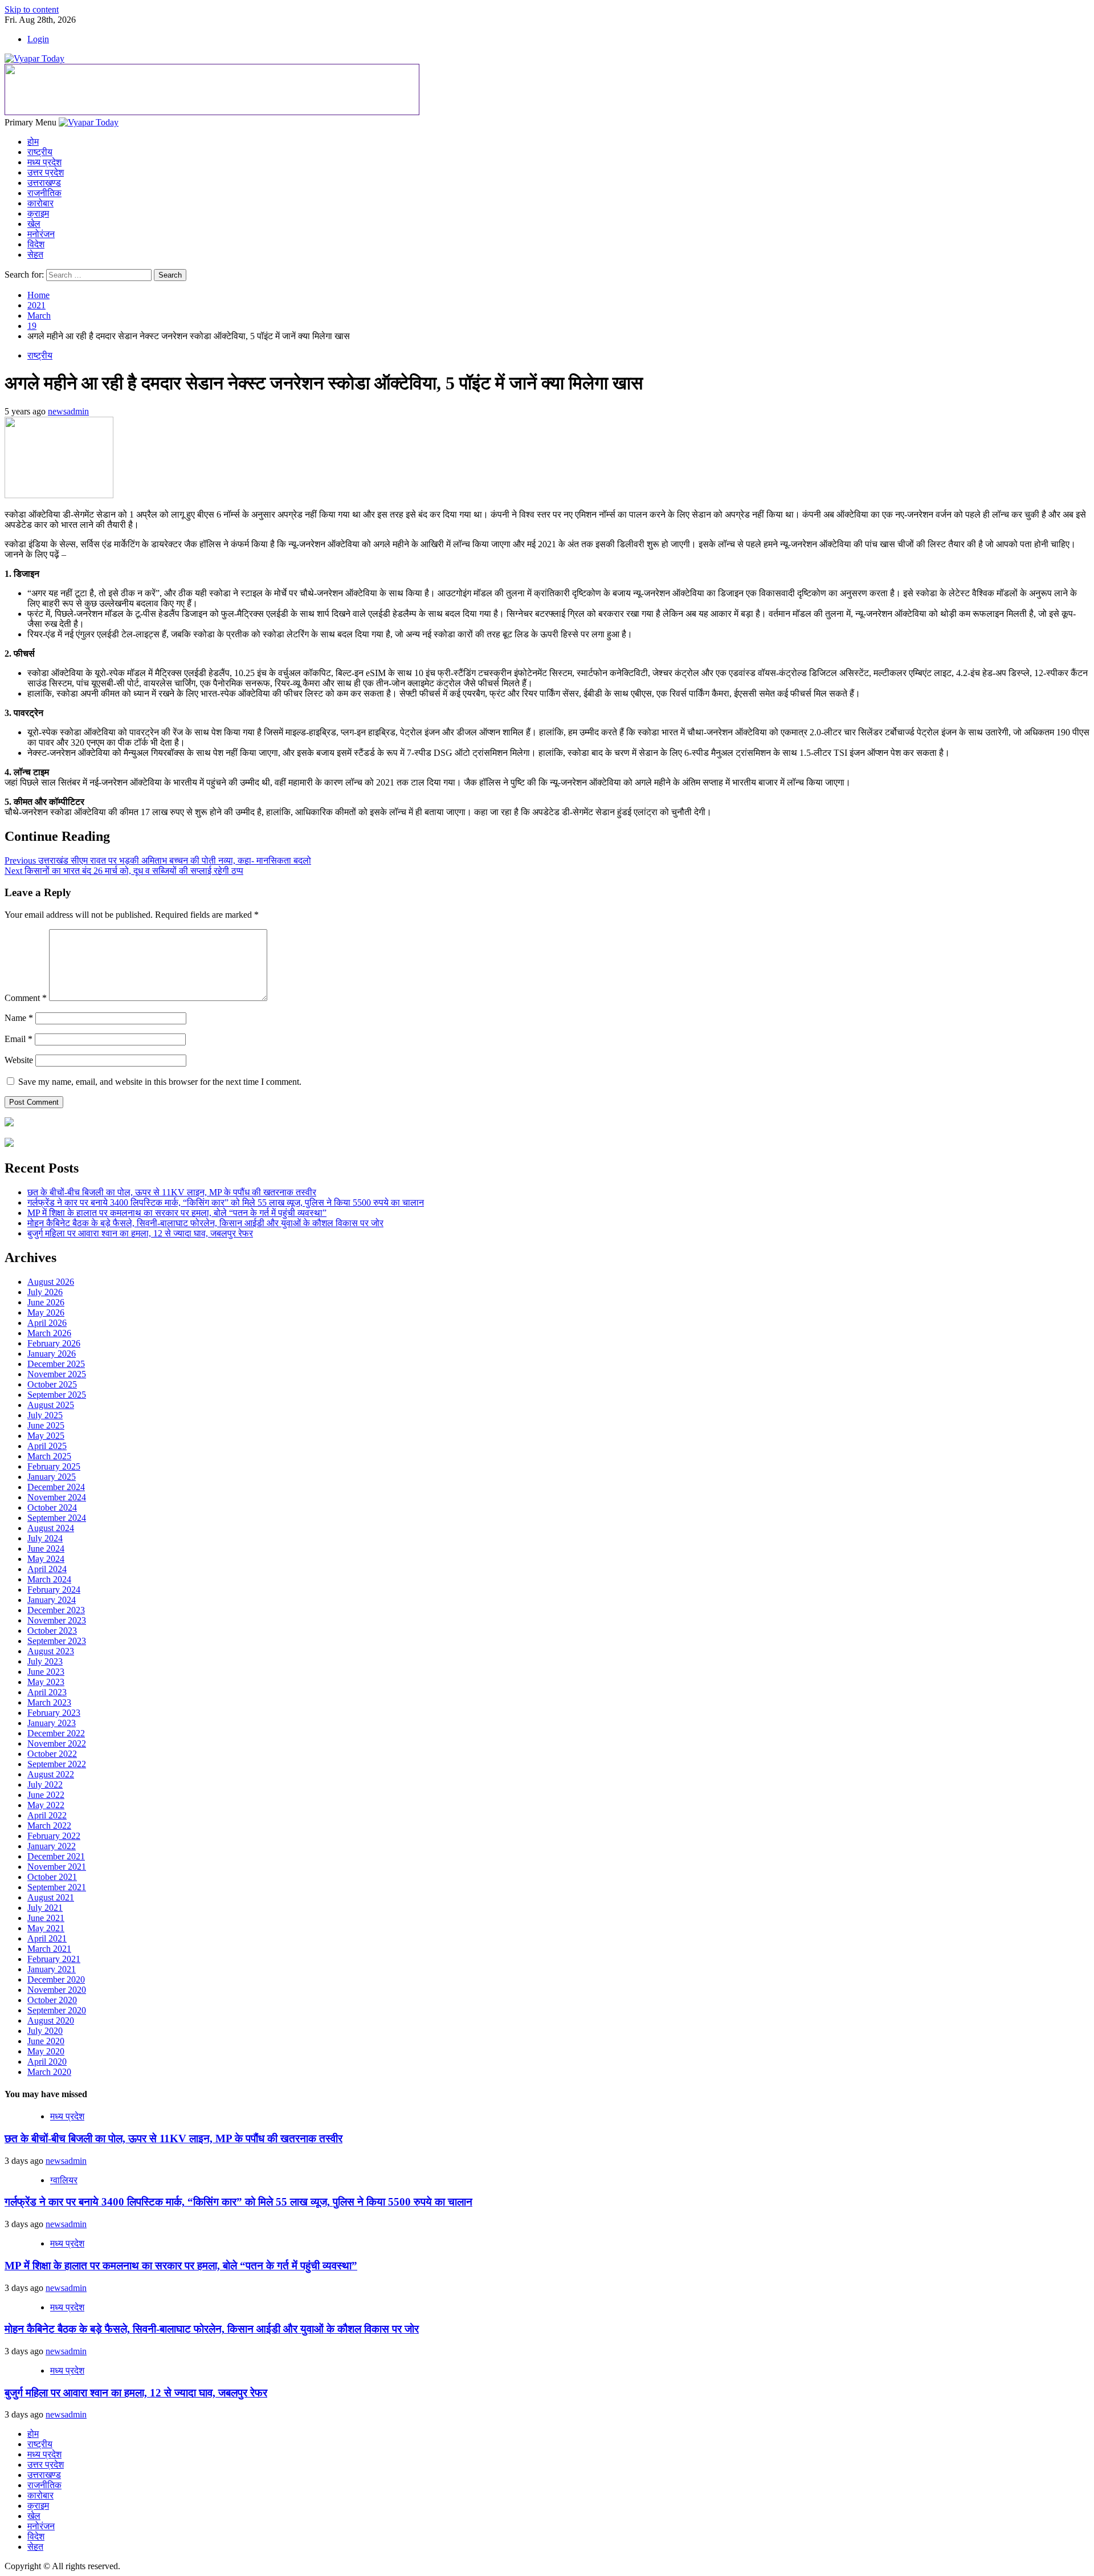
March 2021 (49, 1949)
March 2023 (49, 1702)
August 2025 (51, 1405)
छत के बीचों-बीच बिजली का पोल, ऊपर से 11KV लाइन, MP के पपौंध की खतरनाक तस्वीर (172, 1192)
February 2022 (54, 1836)
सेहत (35, 255)
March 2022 (49, 1826)
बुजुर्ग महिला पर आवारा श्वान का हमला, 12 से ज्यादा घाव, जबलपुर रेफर (140, 1233)
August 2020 (51, 2020)
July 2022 (45, 1785)
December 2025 (56, 1364)
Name (19, 1018)
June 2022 (46, 1795)
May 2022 (46, 1805)
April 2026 (47, 1323)
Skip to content (32, 9)
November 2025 (57, 1374)
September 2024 (57, 1518)
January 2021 (52, 1969)
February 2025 (54, 1466)
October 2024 (52, 1507)
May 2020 (46, 2051)
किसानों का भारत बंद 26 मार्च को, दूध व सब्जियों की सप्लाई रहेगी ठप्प (124, 871)
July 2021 (45, 1908)
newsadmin (68, 411)
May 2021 (46, 1928)
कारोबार (40, 203)
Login (38, 39)
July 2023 (45, 1661)
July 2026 (45, 1292)
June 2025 (46, 1425)
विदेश (36, 244)
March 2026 (49, 1333)
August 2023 (51, 1651)
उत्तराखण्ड (44, 183)
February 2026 (54, 1343)
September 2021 (57, 1887)
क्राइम (38, 213)
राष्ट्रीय (40, 152)
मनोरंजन (41, 234)
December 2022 (56, 1733)
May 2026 (46, 1313)
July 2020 (45, 2031)
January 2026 (52, 1354)
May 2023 (46, 1682)
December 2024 (56, 1487)
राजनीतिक (44, 193)
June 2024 (46, 1549)
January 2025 (52, 1477)
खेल (34, 224)
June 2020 (46, 2041)
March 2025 (49, 1456)
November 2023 (57, 1620)
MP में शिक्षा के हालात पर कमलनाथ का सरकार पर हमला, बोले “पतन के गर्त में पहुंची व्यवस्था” (177, 1213)
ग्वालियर (64, 2180)
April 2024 (47, 1569)
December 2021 (56, 1856)
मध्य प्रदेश (44, 162)
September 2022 (57, 1764)
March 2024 (49, 1579)
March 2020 (49, 2072)
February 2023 (54, 1713)
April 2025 (47, 1446)
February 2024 (54, 1590)
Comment (26, 998)
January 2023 (52, 1723)
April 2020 (47, 2062)
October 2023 (52, 1631)
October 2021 (52, 1877)
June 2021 (46, 1918)
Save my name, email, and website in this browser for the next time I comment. (160, 1082)
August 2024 (51, 1528)
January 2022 (52, 1846)
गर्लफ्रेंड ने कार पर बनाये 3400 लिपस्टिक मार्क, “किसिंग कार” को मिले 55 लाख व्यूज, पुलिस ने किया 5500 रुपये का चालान (226, 1202)
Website (19, 1060)
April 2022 (47, 1815)
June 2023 (46, 1672)
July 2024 (45, 1538)
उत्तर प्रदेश (46, 172)
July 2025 (45, 1415)
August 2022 (51, 1774)
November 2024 (57, 1497)
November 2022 (57, 1743)
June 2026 (46, 1302)
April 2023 (47, 1692)
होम (33, 142)
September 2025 (57, 1395)
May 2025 (46, 1436)
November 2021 (57, 1867)
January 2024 (52, 1600)
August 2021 (51, 1897)
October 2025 (52, 1384)
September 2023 (57, 1641)
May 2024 (46, 1559)
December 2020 (56, 1979)
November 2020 (57, 1990)
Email (19, 1039)
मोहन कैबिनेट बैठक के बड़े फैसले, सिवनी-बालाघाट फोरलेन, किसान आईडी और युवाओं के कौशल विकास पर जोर (205, 1223)
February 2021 (54, 1959)
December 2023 (56, 1610)
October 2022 (52, 1754)
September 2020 (57, 2010)
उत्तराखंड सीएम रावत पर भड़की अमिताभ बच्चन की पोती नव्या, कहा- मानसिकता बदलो (158, 860)
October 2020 (52, 2000)
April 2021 (47, 1938)
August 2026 (51, 1282)
